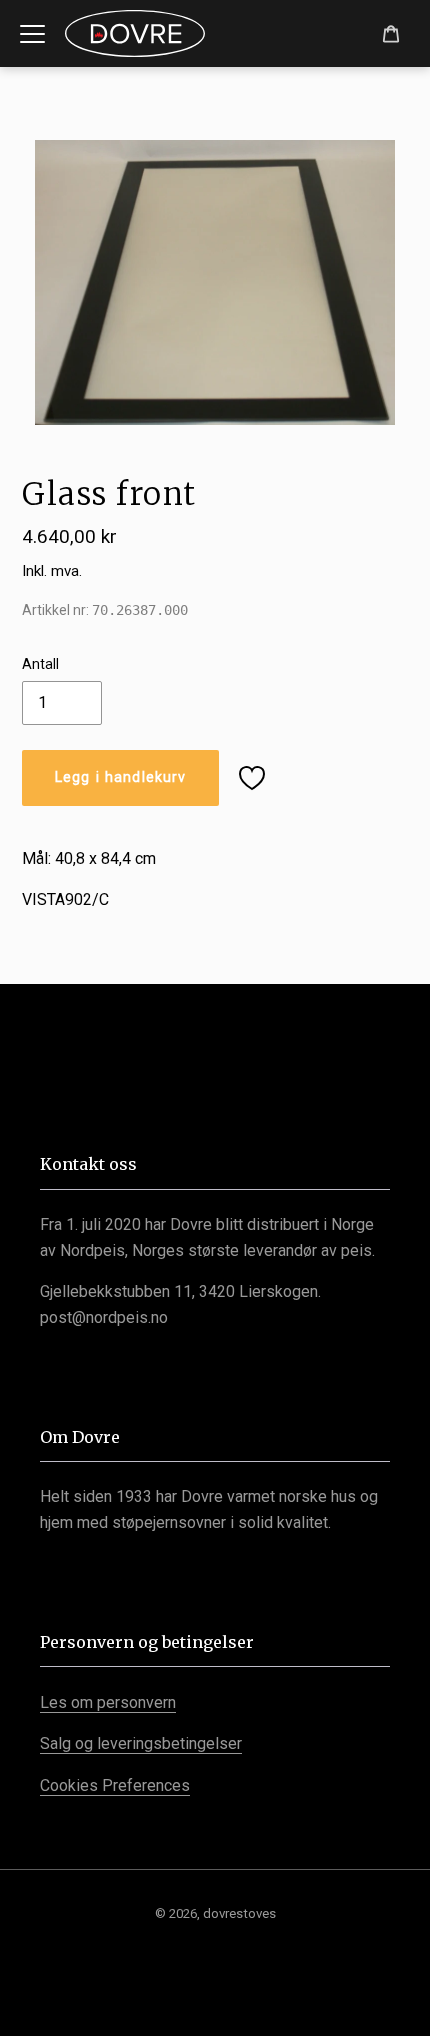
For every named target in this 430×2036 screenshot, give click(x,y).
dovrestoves (239, 1913)
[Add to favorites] (252, 778)
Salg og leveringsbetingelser (141, 1743)
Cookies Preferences (115, 1785)
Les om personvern (108, 1702)
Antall (40, 664)
